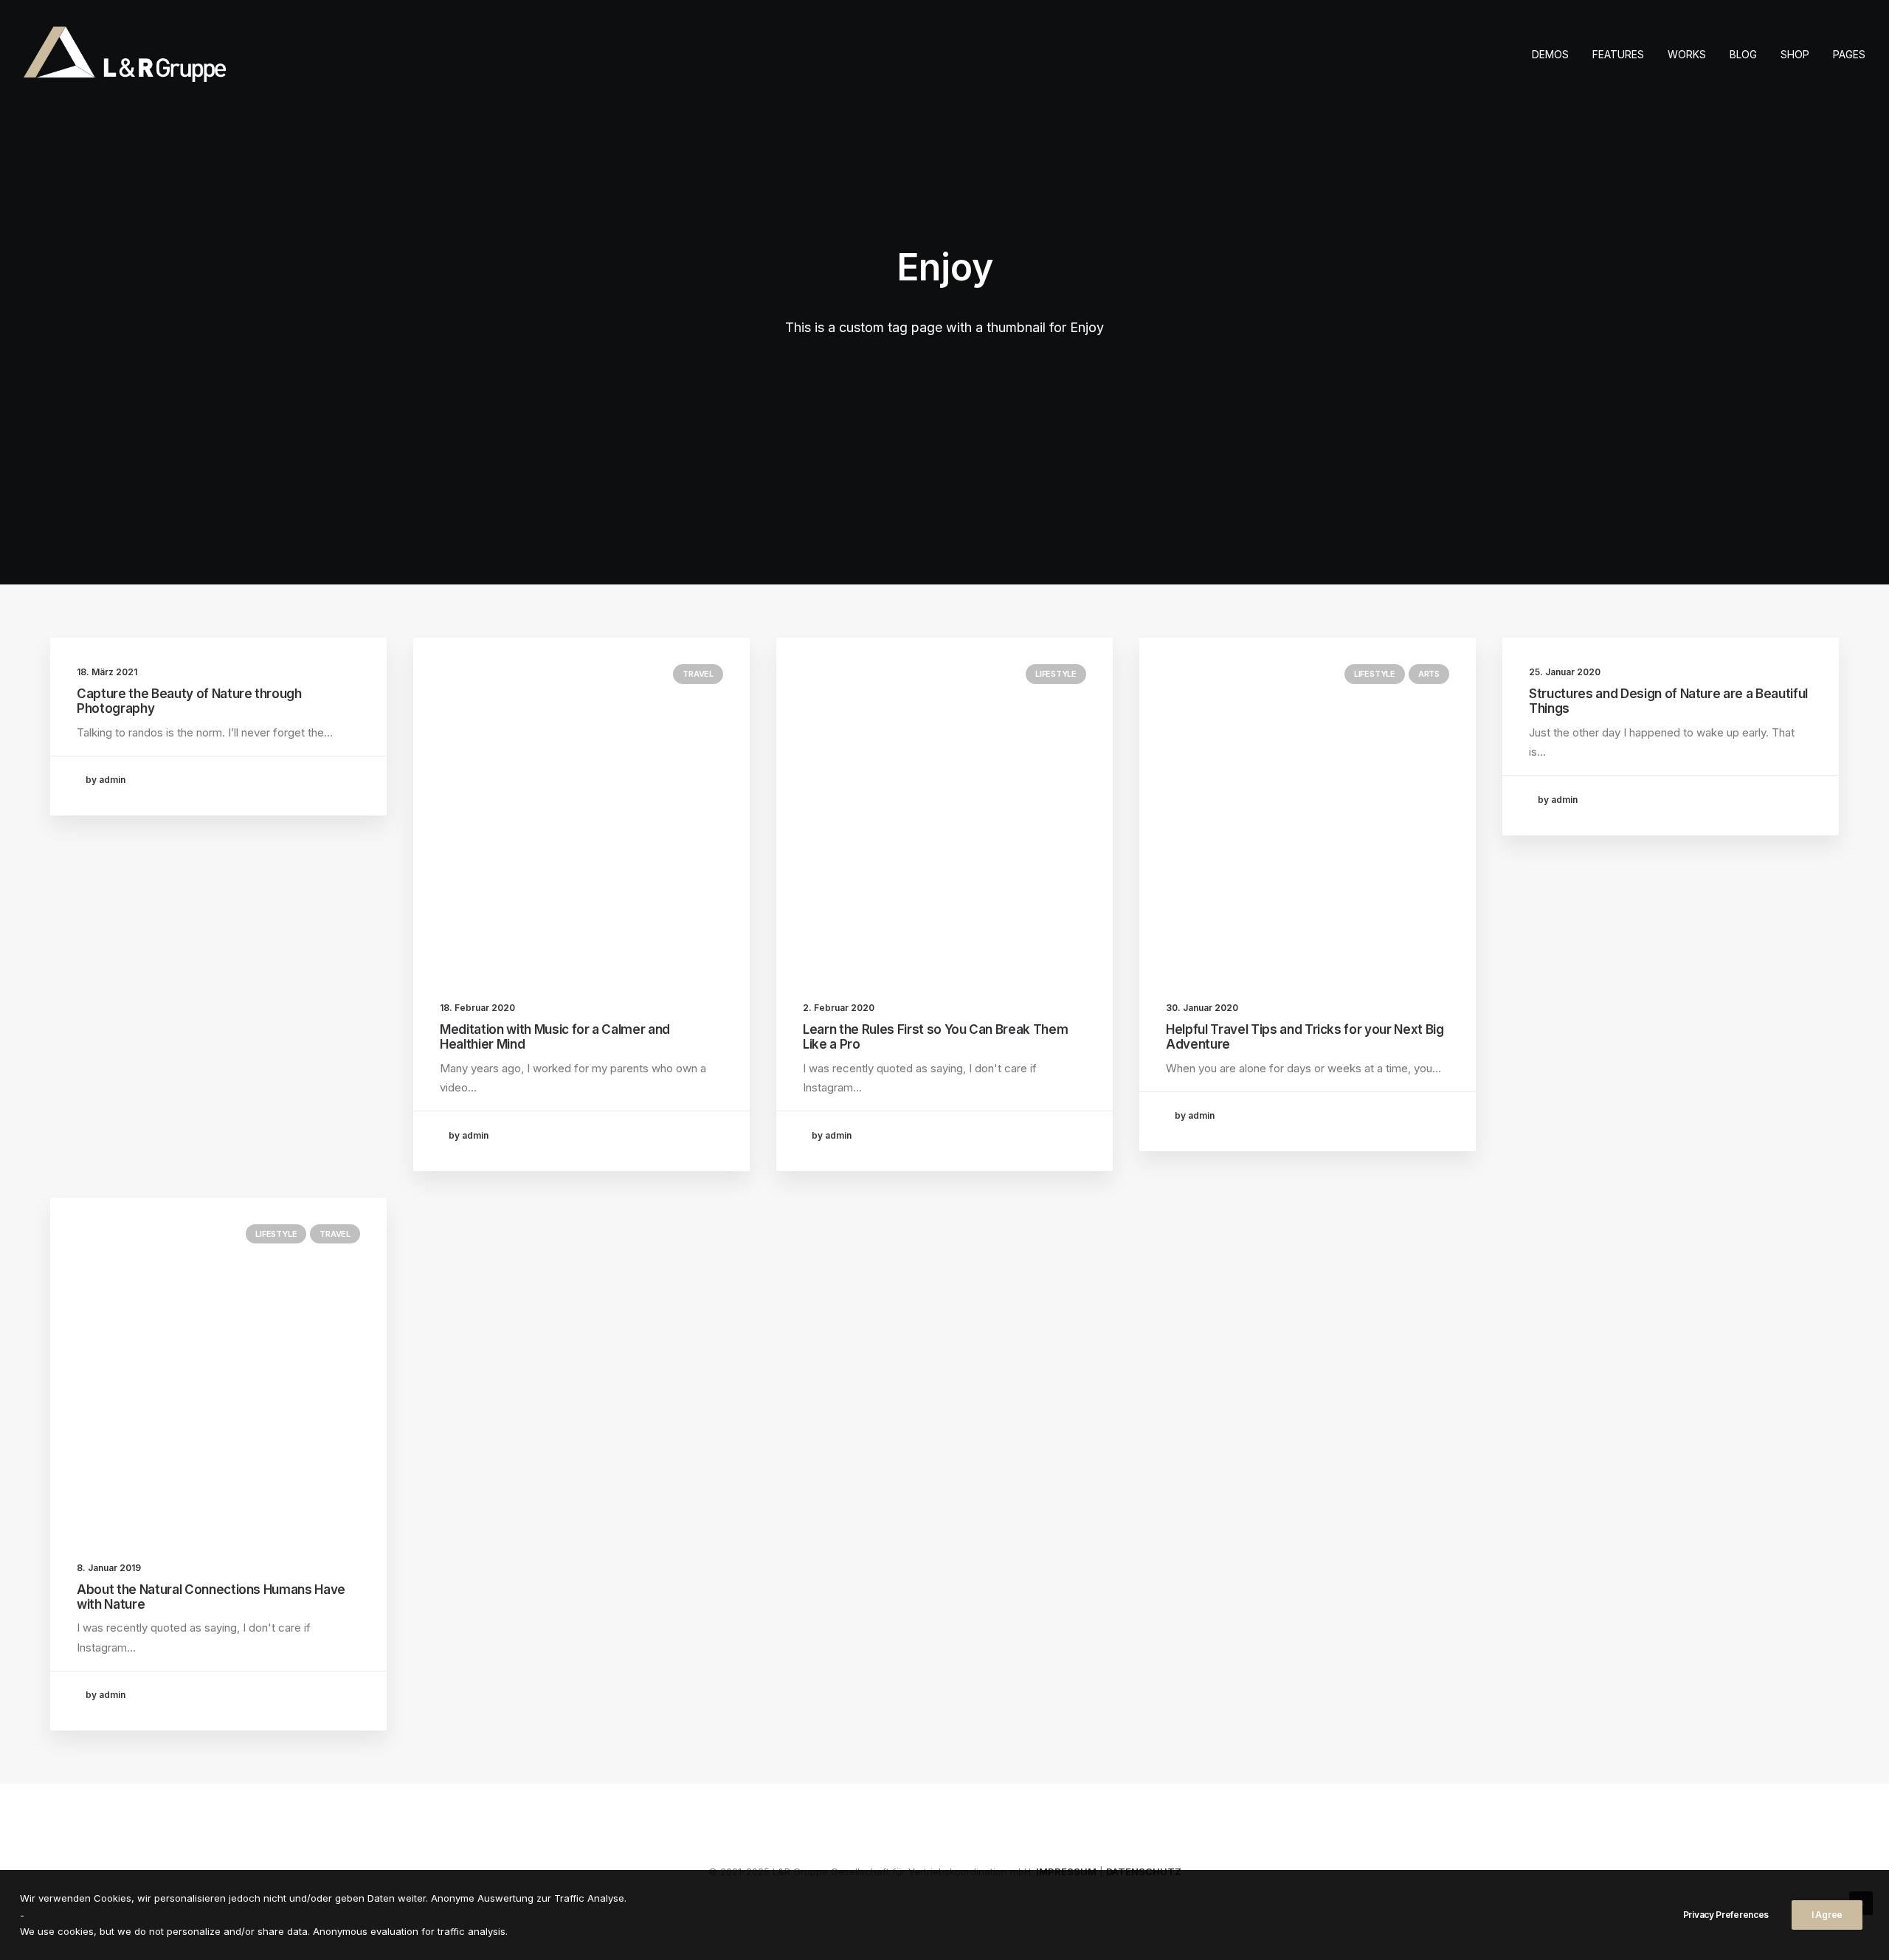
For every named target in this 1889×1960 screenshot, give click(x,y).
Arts (1429, 674)
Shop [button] (1795, 54)
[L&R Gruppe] (125, 54)
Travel (698, 674)
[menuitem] (1555, 54)
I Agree (1827, 1915)
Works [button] (1687, 54)
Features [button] (1618, 54)
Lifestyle (1056, 674)
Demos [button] (1550, 54)
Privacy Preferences (1726, 1915)
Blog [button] (1743, 54)
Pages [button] (1849, 54)
